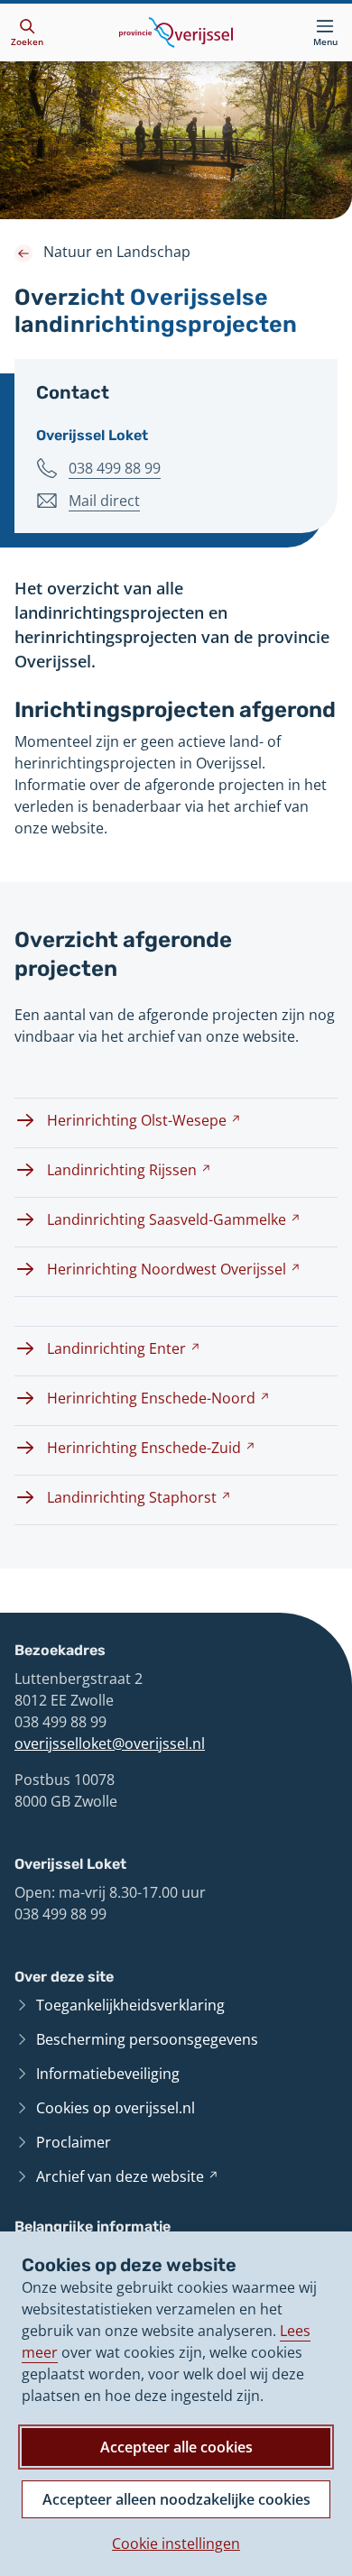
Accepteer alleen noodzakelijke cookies (176, 2499)
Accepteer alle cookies (176, 2447)
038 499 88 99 (115, 468)
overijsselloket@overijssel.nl (110, 1743)
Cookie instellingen (176, 2544)
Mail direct (104, 501)
